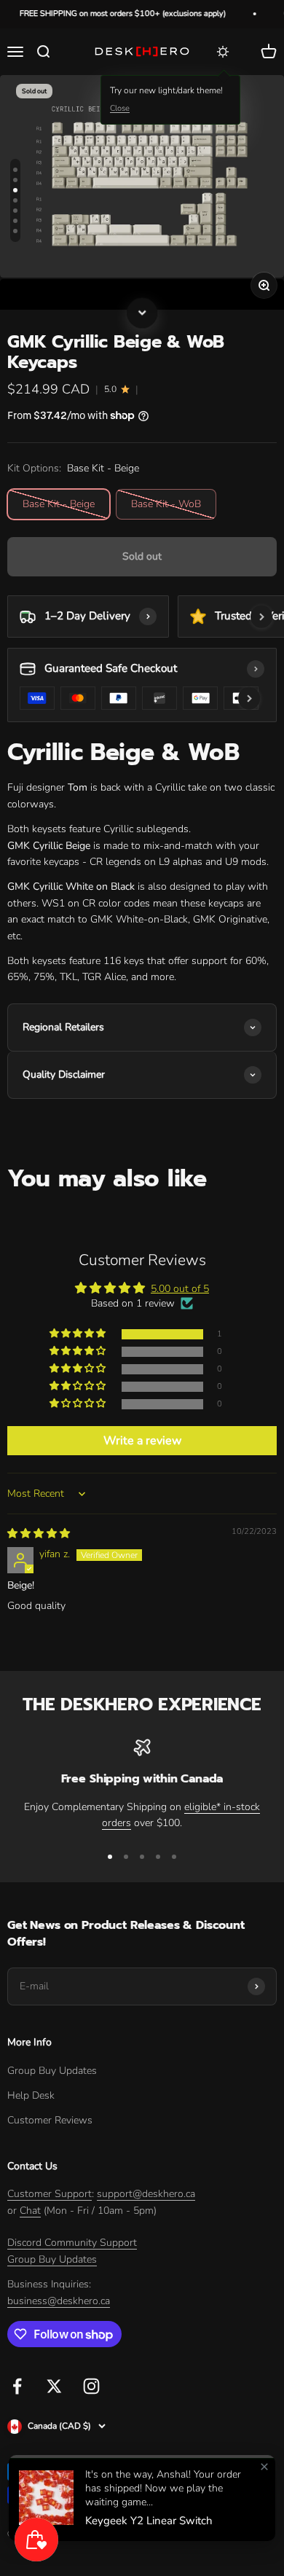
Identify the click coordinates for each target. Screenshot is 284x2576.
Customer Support (50, 2194)
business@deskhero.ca (59, 2301)
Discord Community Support (72, 2243)
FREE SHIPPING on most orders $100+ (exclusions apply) (113, 13)
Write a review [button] (142, 1441)
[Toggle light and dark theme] (223, 52)
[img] (39, 1534)
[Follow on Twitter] (54, 2386)
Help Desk (31, 2095)
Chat (30, 2211)
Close (120, 108)
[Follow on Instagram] (91, 2386)
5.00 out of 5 (180, 1289)
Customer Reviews (50, 2120)
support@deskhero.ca (146, 2194)
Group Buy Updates (52, 2071)
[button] (79, 1334)
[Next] (142, 310)
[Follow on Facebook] (17, 2386)
